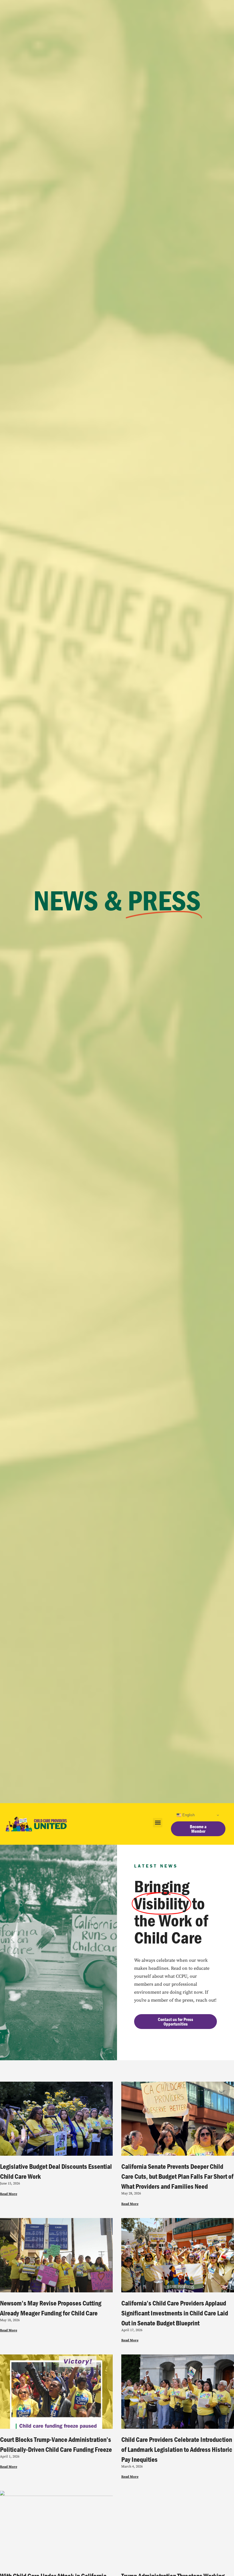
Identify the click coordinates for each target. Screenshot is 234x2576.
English (188, 1815)
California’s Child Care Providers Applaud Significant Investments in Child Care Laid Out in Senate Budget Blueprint (175, 2313)
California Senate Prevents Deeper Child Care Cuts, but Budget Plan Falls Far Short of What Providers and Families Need (177, 2176)
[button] (158, 1823)
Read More (9, 2194)
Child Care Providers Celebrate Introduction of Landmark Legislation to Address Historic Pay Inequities (177, 2449)
